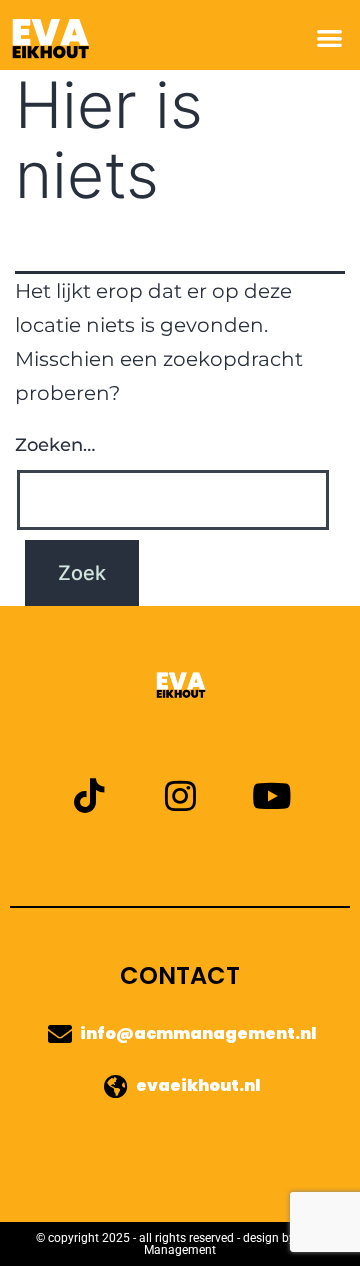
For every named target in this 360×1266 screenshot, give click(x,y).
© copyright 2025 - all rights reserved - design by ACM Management (180, 1244)
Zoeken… (55, 445)
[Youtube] (271, 795)
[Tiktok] (89, 795)
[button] (330, 37)
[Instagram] (180, 795)
